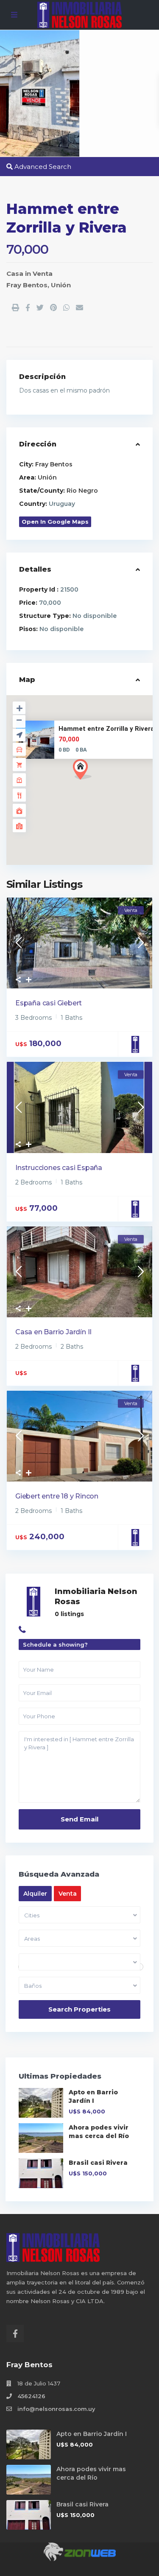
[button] (98, 784)
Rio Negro (82, 491)
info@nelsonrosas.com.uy (56, 2409)
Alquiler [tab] (35, 1894)
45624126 (31, 2396)
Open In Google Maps (55, 522)
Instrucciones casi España (59, 1168)
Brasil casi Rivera (98, 2163)
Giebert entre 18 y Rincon (57, 1496)
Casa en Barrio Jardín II (53, 1332)
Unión (61, 285)
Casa (15, 274)
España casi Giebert (49, 1003)
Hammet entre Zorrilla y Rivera (106, 729)
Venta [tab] (68, 1894)
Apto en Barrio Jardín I (92, 2434)
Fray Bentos (27, 285)
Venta (43, 274)
